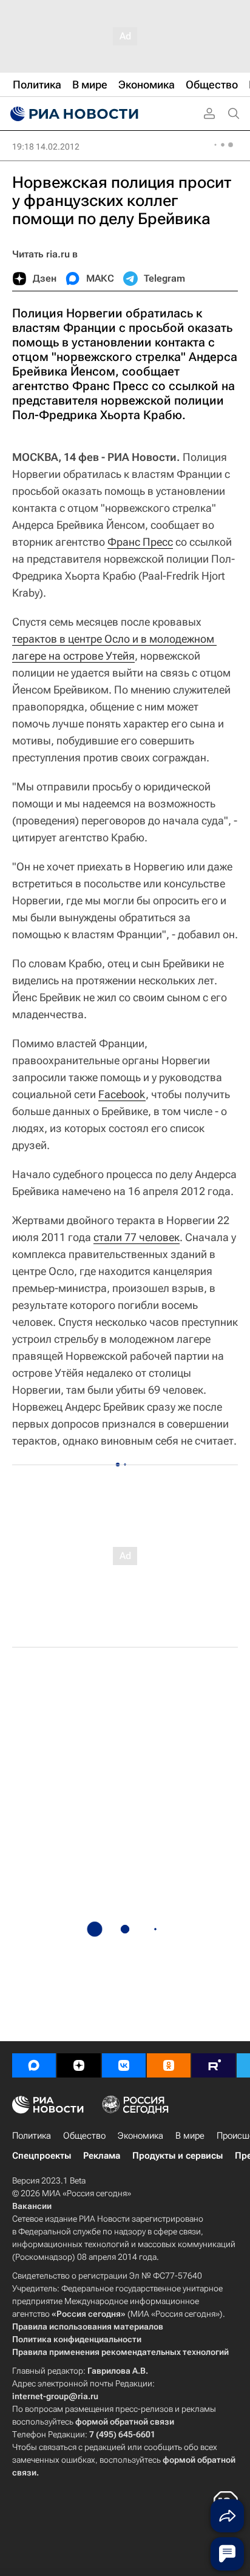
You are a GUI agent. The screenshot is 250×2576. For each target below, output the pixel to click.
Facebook (122, 1094)
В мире (190, 2136)
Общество (84, 2136)
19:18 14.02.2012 (46, 147)
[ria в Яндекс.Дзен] (79, 2065)
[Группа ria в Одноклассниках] (169, 2065)
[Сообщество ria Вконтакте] (124, 2065)
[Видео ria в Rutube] (214, 2065)
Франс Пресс (140, 542)
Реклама (102, 2156)
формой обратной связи (125, 2422)
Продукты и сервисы (177, 2156)
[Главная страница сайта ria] (73, 114)
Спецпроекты (42, 2156)
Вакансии (32, 2206)
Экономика (140, 2136)
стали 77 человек (137, 1237)
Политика (32, 2136)
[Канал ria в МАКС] (34, 2065)
